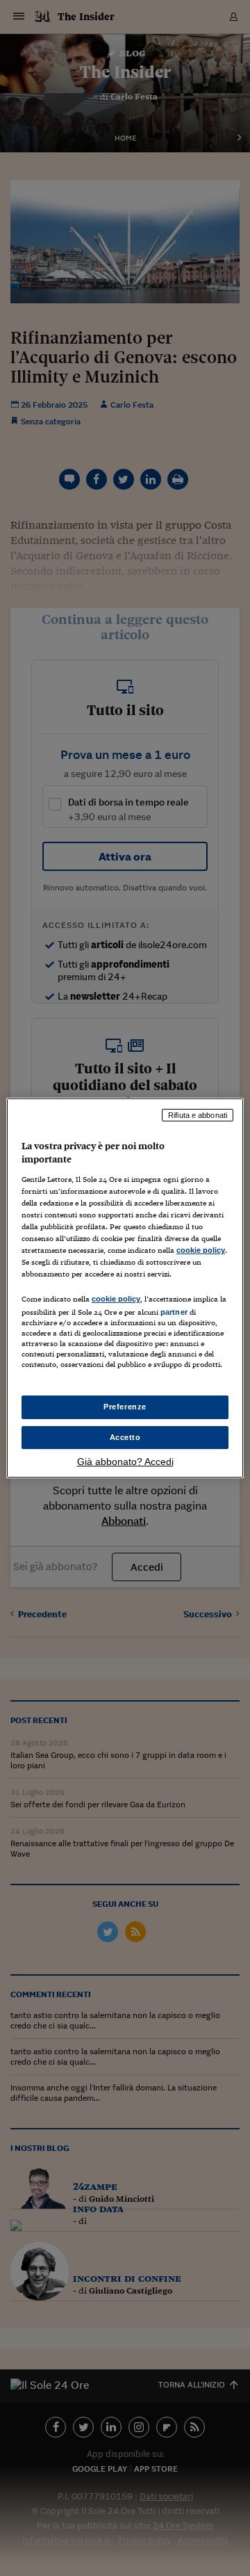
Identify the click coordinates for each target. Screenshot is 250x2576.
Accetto (125, 1437)
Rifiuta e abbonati (198, 1115)
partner (174, 1312)
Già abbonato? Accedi (125, 1462)
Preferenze (125, 1407)
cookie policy (201, 1250)
